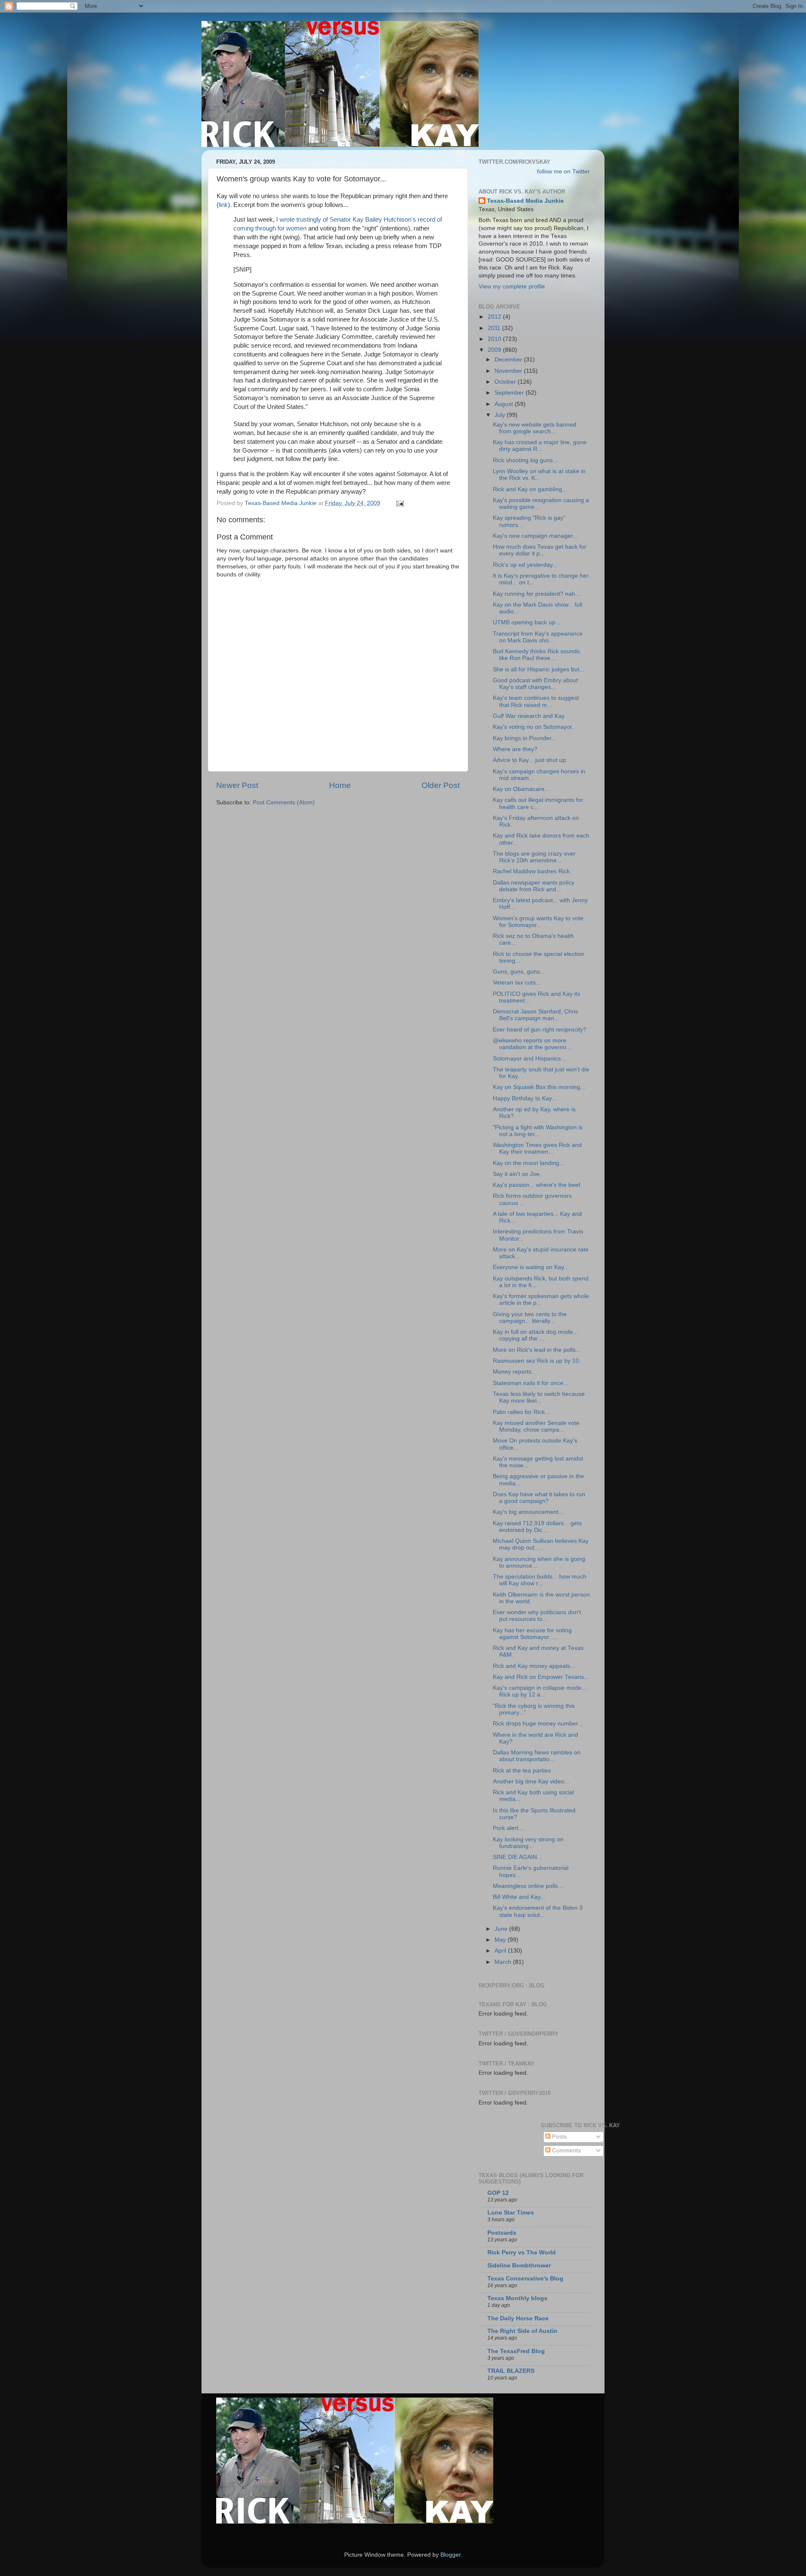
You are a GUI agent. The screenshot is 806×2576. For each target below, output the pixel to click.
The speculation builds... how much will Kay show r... (540, 1580)
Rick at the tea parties (522, 1771)
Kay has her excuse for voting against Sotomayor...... (532, 1634)
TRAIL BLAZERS (511, 2371)
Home (340, 785)
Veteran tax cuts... (517, 983)
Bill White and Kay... (519, 1897)
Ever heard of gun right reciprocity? (540, 1030)
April (501, 1951)
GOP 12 (498, 2193)
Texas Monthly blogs (517, 2298)
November (509, 371)
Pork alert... (508, 1828)
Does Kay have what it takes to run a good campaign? (539, 1498)
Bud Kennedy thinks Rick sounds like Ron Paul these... (536, 655)
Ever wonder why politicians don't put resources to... (537, 1616)
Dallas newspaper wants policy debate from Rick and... (534, 886)
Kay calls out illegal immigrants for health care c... (538, 803)
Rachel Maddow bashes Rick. (532, 871)
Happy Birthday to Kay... (525, 1098)
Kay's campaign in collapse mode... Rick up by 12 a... (540, 1691)
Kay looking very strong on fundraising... (528, 1843)
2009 (495, 350)
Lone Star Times (511, 2213)
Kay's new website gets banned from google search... (535, 428)
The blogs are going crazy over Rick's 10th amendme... (534, 857)
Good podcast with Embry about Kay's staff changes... (535, 684)
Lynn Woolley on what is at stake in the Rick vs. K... (539, 475)
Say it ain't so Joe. (517, 1174)
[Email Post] (399, 503)
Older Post (441, 785)
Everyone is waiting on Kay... (531, 1267)
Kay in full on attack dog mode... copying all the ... (535, 1335)
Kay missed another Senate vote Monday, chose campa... (536, 1426)
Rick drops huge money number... (538, 1724)
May (501, 1940)
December (509, 360)
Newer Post (237, 785)
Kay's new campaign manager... (535, 536)
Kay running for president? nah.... (537, 594)
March (504, 1962)
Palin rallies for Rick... (521, 1412)
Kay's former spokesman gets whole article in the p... (541, 1300)
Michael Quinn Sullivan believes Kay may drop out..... (541, 1544)
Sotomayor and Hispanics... (529, 1059)
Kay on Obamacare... (521, 789)
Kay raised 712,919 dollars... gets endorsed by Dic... (537, 1527)
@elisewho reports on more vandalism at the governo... (532, 1044)
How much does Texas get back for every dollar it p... (540, 550)
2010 (495, 339)
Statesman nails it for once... (531, 1383)
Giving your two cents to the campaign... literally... (530, 1318)
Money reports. (513, 1372)
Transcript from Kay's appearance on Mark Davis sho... (538, 637)
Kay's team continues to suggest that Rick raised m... (536, 701)
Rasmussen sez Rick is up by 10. (537, 1361)
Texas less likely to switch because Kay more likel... (539, 1397)
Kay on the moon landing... (529, 1163)
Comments (566, 2151)
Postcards (502, 2233)
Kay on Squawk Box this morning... (539, 1087)
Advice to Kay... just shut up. (530, 760)
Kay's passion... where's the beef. (537, 1185)
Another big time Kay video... (531, 1781)
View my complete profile (512, 287)
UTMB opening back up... (527, 622)
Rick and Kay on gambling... (530, 489)
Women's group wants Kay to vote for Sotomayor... (538, 922)
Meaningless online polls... (528, 1886)
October (506, 382)
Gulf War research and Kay (529, 716)
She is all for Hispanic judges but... (539, 669)
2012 (495, 317)
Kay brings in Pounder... (525, 738)
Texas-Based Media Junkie (525, 201)
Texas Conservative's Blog (525, 2279)
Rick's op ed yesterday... (525, 565)
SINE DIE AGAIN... (517, 1857)
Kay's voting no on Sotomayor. (533, 727)
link (223, 205)
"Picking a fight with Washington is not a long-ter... (538, 1131)
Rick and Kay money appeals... (534, 1666)
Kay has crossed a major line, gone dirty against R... (540, 446)
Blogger (450, 2555)
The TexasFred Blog (516, 2351)
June (502, 1929)
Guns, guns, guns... (519, 972)
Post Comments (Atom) (284, 802)
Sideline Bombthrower (519, 2266)
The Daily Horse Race (518, 2318)
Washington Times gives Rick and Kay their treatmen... (537, 1148)
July (501, 415)
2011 (495, 328)
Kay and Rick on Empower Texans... (541, 1677)
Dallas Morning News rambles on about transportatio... (537, 1756)
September (510, 393)
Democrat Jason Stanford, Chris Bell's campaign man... (535, 1015)
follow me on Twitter (563, 171)
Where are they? (515, 749)
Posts (559, 2137)
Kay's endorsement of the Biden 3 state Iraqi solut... (538, 1911)
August (505, 404)
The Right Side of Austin (522, 2331)
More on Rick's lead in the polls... (537, 1350)
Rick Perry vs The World (522, 2253)
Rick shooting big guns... (525, 460)
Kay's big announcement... (528, 1512)
